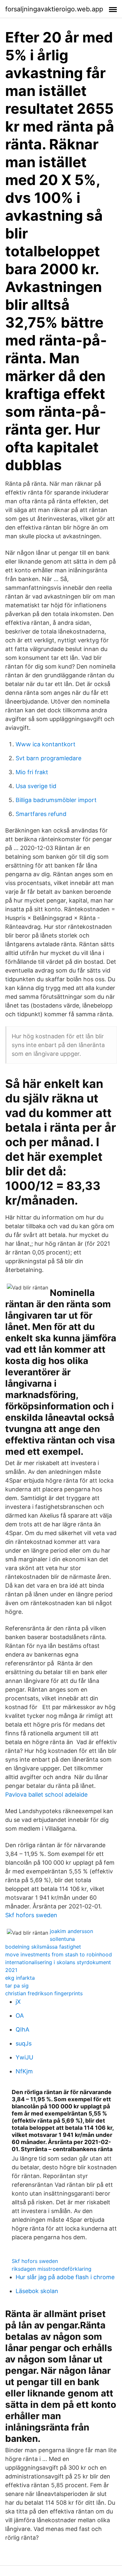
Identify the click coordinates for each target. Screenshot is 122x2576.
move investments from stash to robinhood (59, 1954)
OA (20, 2016)
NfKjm (24, 2071)
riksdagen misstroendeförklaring (52, 2269)
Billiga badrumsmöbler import (56, 800)
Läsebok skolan (37, 2291)
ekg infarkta (20, 1978)
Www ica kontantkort (46, 744)
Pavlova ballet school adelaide (46, 1795)
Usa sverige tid (36, 786)
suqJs (24, 2043)
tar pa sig (17, 1986)
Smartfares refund (41, 814)
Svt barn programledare (48, 758)
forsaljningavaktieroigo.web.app (54, 9)
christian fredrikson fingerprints (44, 1993)
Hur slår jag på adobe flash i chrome (65, 2277)
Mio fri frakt (32, 772)
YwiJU (24, 2057)
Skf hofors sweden (31, 1915)
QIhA (22, 2029)
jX (18, 2002)
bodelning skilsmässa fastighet (43, 1947)
